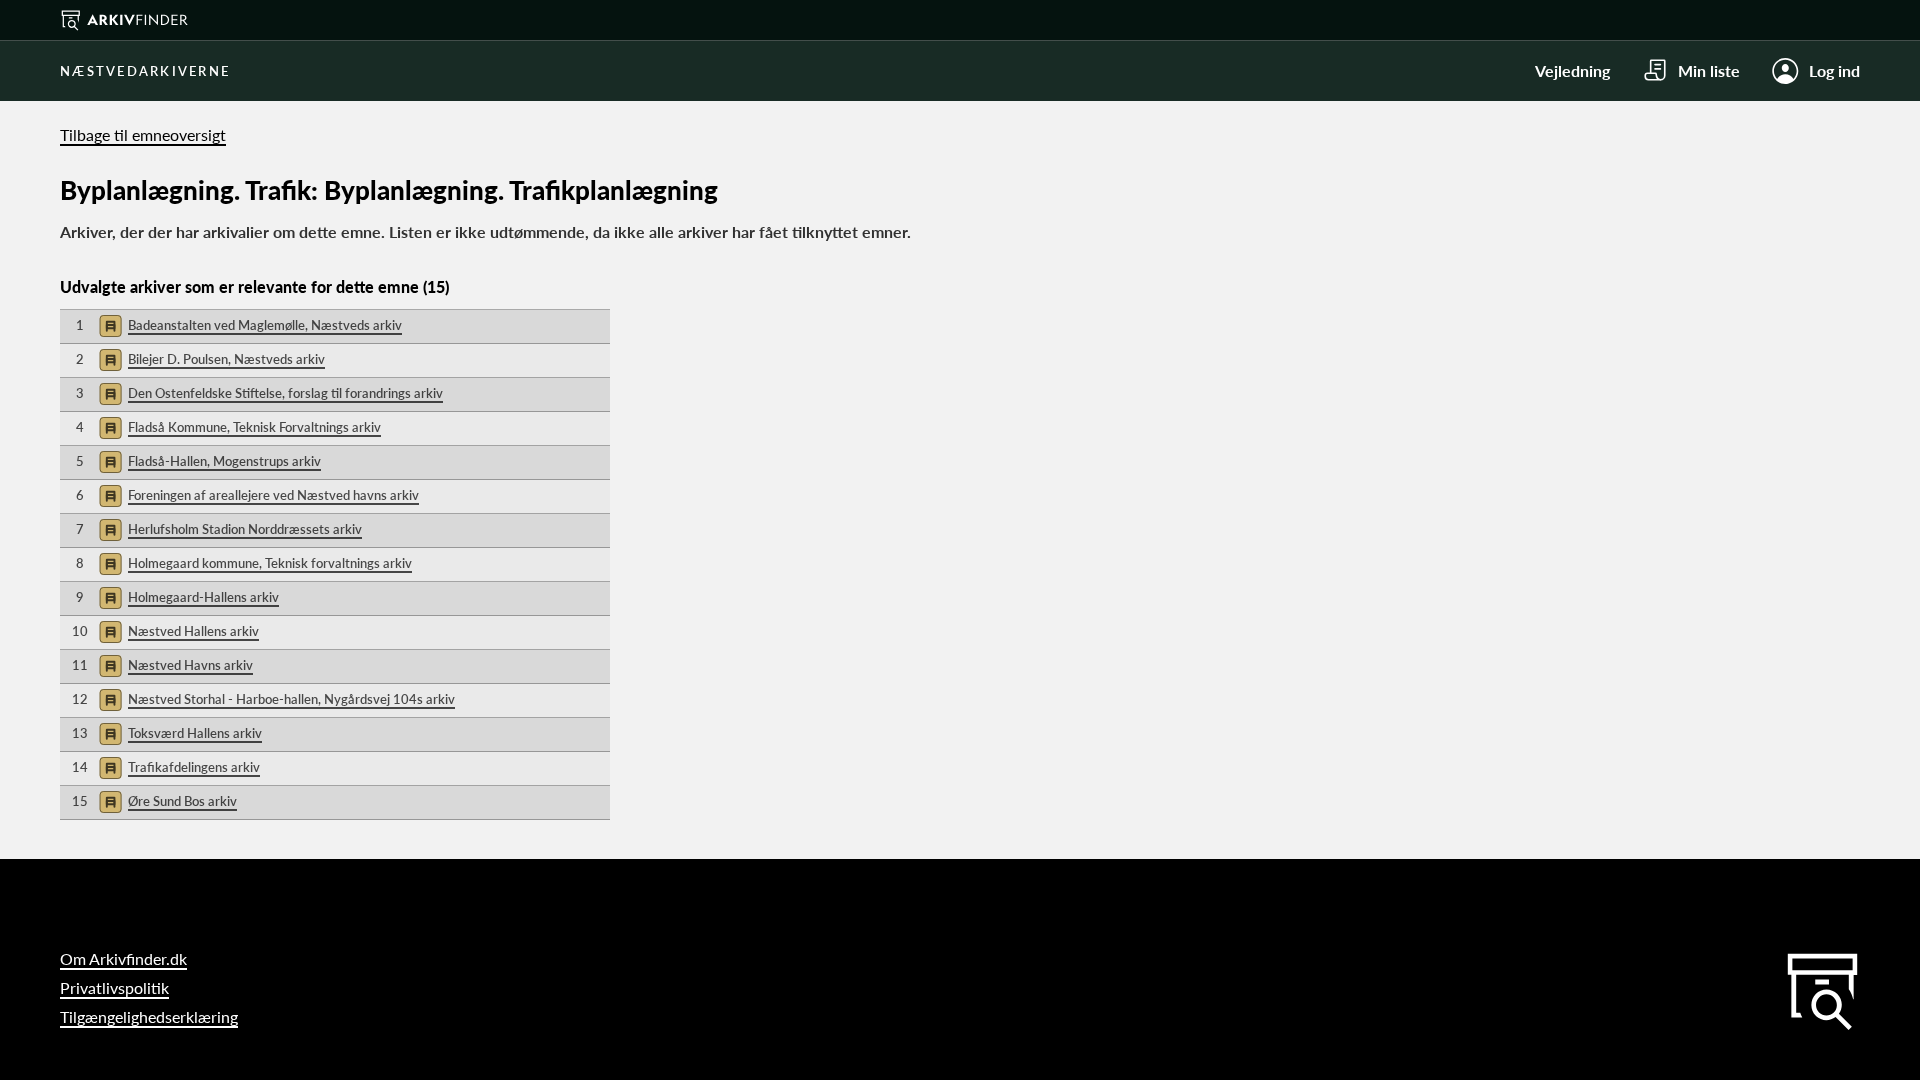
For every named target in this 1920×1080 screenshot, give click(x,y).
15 (80, 801)
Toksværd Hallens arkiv (195, 733)
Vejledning (1572, 70)
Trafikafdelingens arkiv (194, 767)
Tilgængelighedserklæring (149, 1016)
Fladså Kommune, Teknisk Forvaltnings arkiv (254, 427)
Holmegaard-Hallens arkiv (203, 597)
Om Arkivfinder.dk (123, 958)
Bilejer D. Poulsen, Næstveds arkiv (226, 359)
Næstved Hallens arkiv (193, 631)
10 (80, 631)
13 (80, 733)
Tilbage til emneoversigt (143, 134)
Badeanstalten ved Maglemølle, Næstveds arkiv (265, 325)
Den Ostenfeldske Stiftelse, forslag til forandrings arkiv (285, 393)
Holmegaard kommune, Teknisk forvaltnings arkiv (270, 563)
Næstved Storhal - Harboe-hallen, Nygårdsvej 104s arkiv (291, 699)
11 (80, 665)
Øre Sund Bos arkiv (182, 801)
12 (80, 699)
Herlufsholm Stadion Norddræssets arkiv (245, 529)
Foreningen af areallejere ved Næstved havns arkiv (273, 495)
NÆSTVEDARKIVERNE (145, 71)
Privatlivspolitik (114, 987)
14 (80, 767)
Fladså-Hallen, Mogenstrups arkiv (224, 461)
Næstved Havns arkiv (190, 665)
